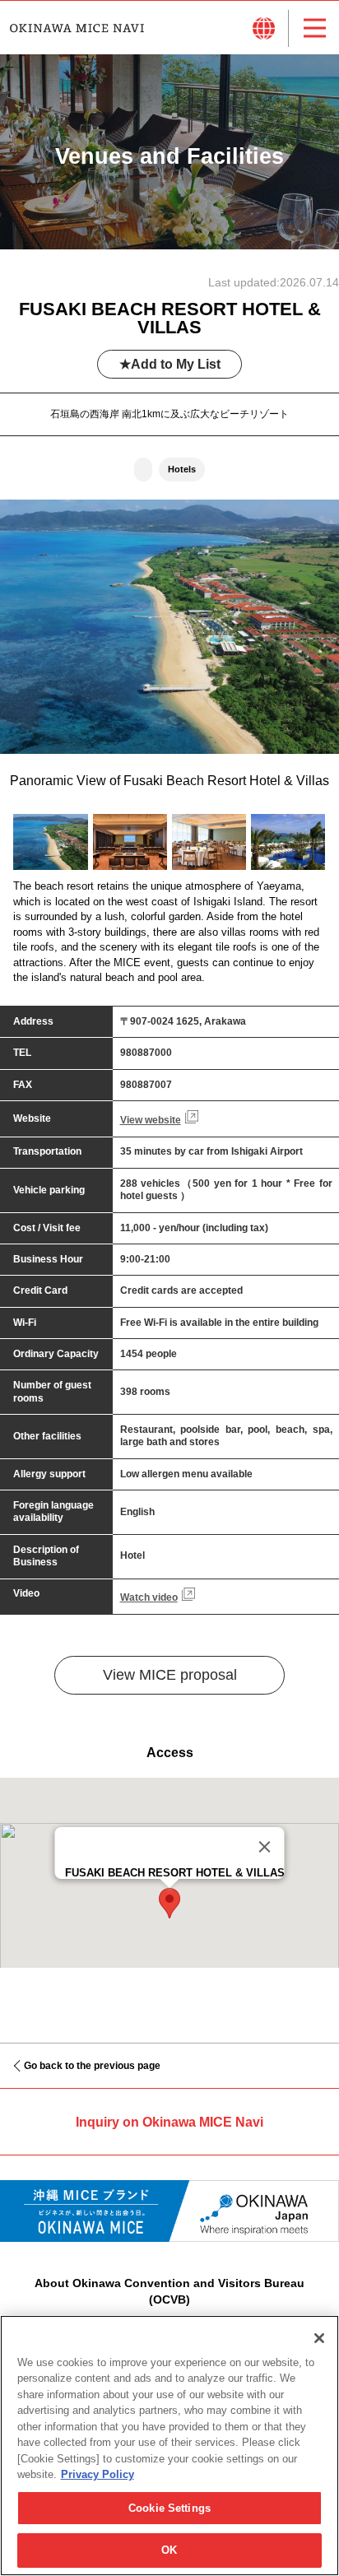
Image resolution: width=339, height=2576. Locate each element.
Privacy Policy (98, 2474)
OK (169, 2550)
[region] (169, 2446)
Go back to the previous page (92, 2066)
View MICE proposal (170, 1675)
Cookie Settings (169, 2508)
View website (151, 1120)
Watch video (149, 1597)
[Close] (265, 1847)
